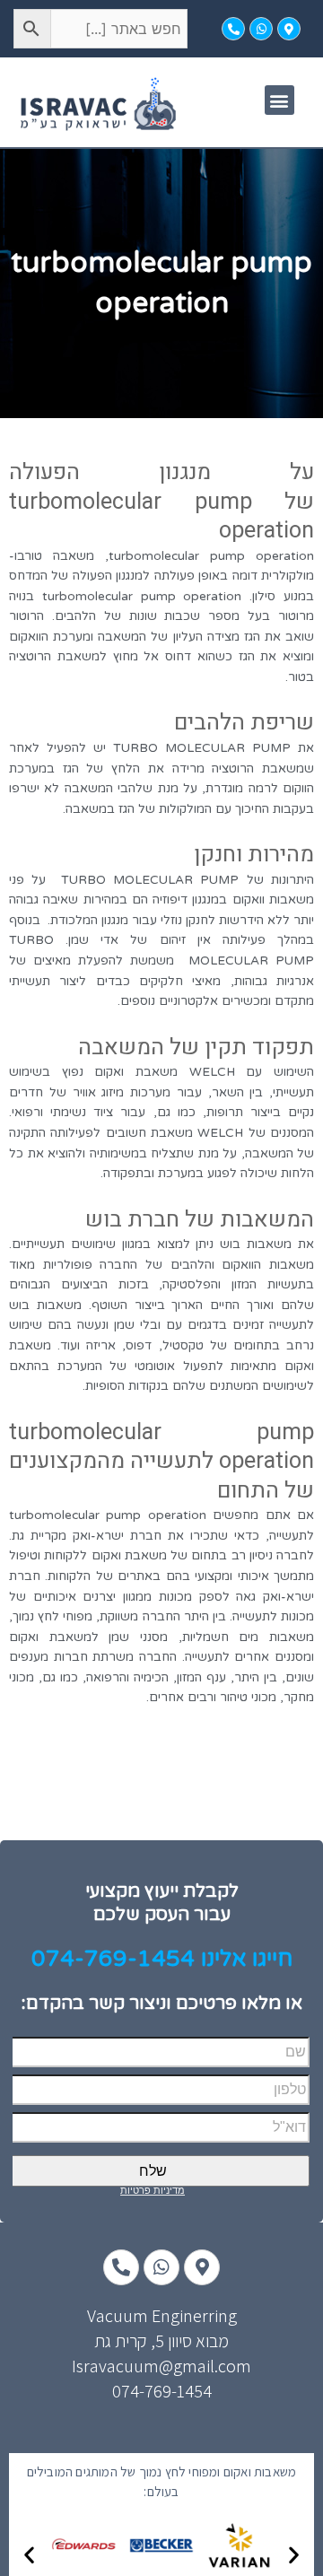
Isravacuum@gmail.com (161, 2366)
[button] (279, 100)
